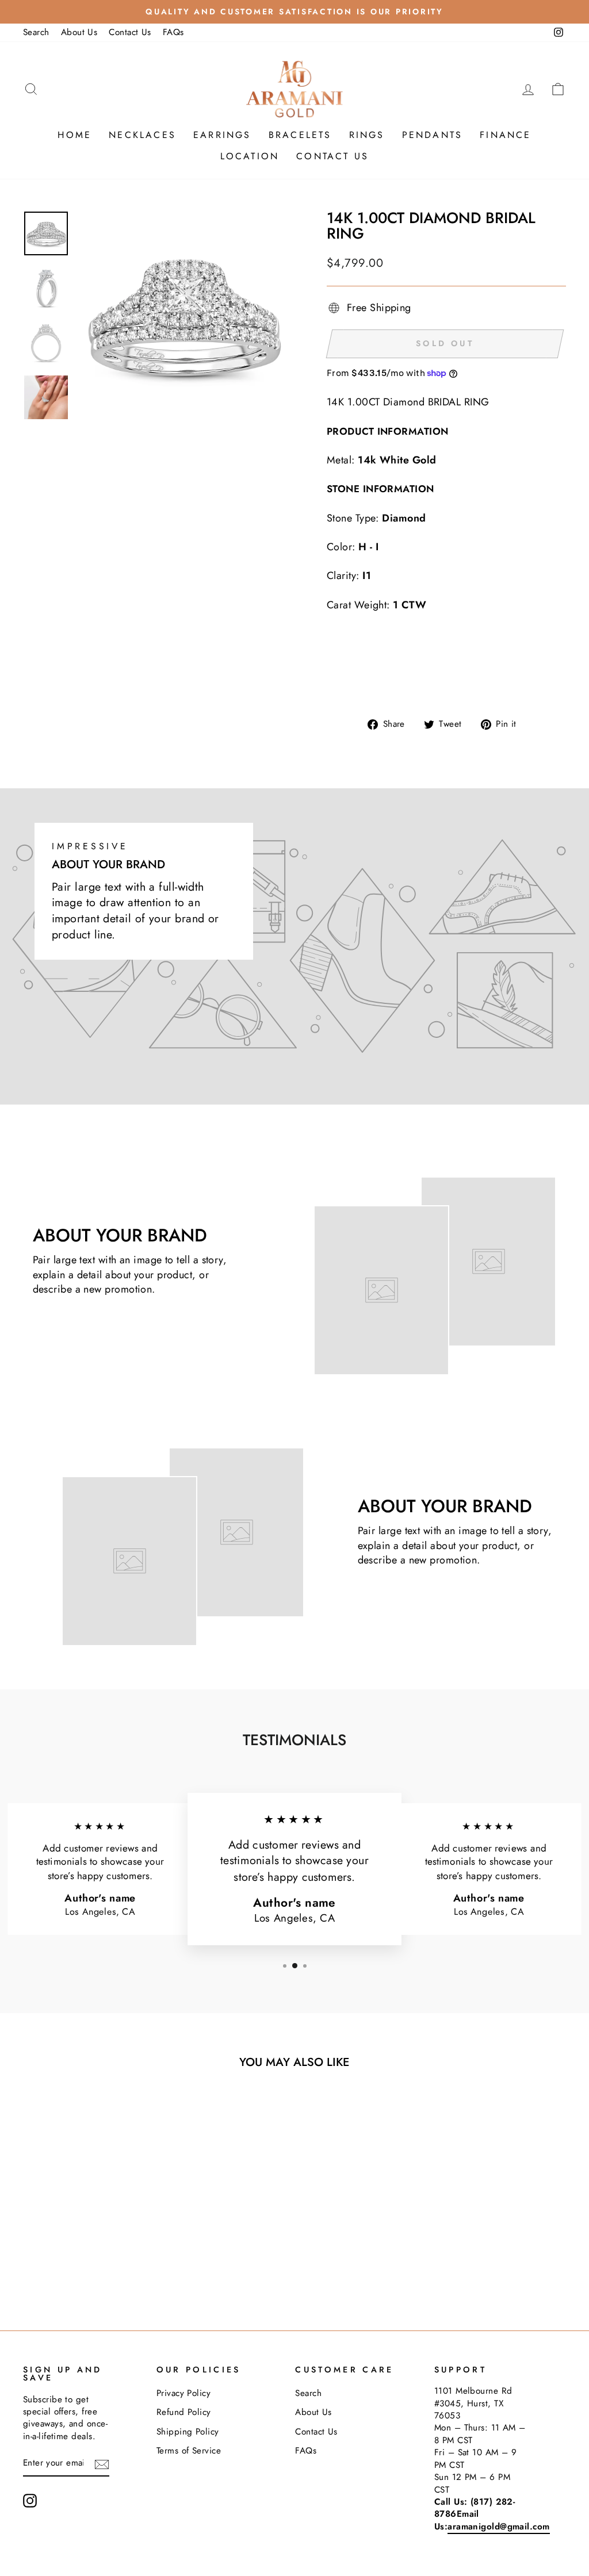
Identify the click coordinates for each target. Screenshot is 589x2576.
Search (36, 32)
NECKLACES (142, 135)
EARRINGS (222, 135)
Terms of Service (189, 2451)
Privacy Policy (183, 2393)
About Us (79, 32)
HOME (74, 135)
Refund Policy (184, 2412)
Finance (505, 135)
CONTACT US (332, 156)
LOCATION (250, 156)
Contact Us (130, 32)
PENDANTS (433, 135)
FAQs (173, 32)
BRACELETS (300, 135)
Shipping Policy (188, 2432)
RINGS (367, 135)
